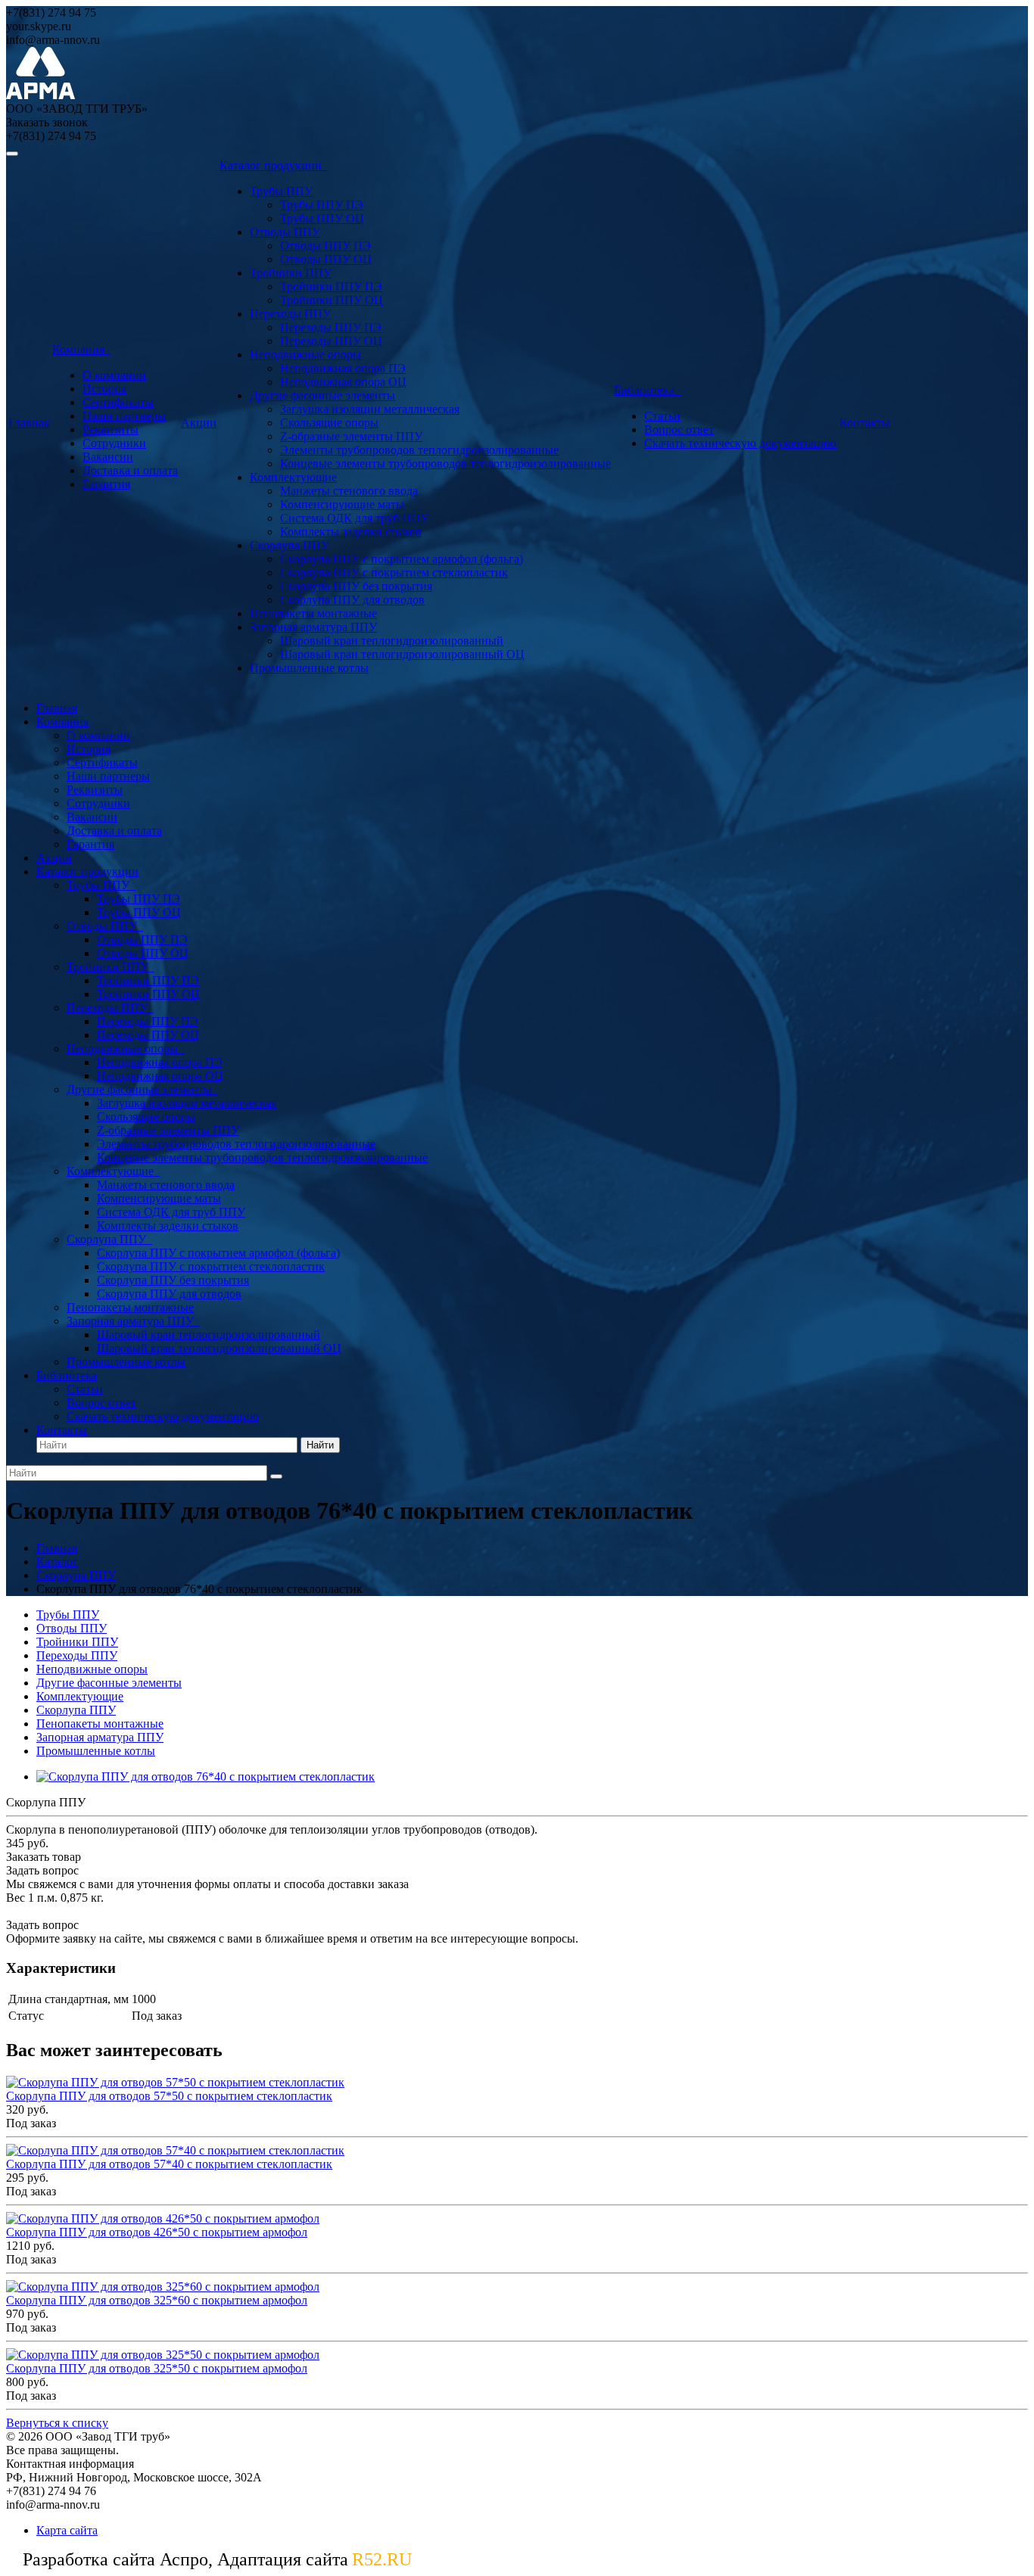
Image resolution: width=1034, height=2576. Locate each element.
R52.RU (382, 2559)
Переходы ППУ (290, 314)
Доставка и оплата (130, 470)
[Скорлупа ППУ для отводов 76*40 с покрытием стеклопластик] (206, 1776)
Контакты (865, 423)
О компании (114, 375)
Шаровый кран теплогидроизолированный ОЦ (402, 654)
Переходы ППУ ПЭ (331, 327)
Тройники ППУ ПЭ (331, 286)
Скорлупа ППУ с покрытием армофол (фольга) (402, 559)
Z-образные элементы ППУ (351, 436)
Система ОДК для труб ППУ (354, 518)
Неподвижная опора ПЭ (343, 368)
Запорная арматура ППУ (313, 627)
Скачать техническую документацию (740, 443)
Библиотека (647, 390)
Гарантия (106, 484)
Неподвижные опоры (305, 355)
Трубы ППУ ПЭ (322, 205)
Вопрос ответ (679, 429)
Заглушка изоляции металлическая (370, 409)
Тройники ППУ (291, 273)
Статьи (662, 416)
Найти (320, 1445)
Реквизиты (111, 429)
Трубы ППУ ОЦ (322, 218)
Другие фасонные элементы (322, 395)
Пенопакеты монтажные (313, 613)
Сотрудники (114, 443)
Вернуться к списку (57, 2423)
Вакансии (108, 457)
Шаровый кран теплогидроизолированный (392, 641)
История (104, 389)
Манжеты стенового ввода (349, 491)
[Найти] (276, 1476)
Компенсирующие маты (342, 504)
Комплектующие (293, 477)
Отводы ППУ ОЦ (326, 259)
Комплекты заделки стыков (351, 532)
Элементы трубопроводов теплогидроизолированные (419, 450)
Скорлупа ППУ (290, 545)
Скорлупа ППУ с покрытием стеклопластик (394, 572)
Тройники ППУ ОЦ (332, 300)
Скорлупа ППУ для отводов (352, 600)
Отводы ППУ (285, 232)
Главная (29, 423)
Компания (81, 349)
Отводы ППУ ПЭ (325, 246)
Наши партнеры (124, 416)
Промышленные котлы (309, 668)
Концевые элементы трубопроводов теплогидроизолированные (445, 464)
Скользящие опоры (329, 423)
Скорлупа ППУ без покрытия (356, 586)
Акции (199, 423)
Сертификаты (118, 402)
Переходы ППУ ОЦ (331, 341)
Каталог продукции (274, 165)
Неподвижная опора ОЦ (343, 382)
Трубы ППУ (281, 191)
